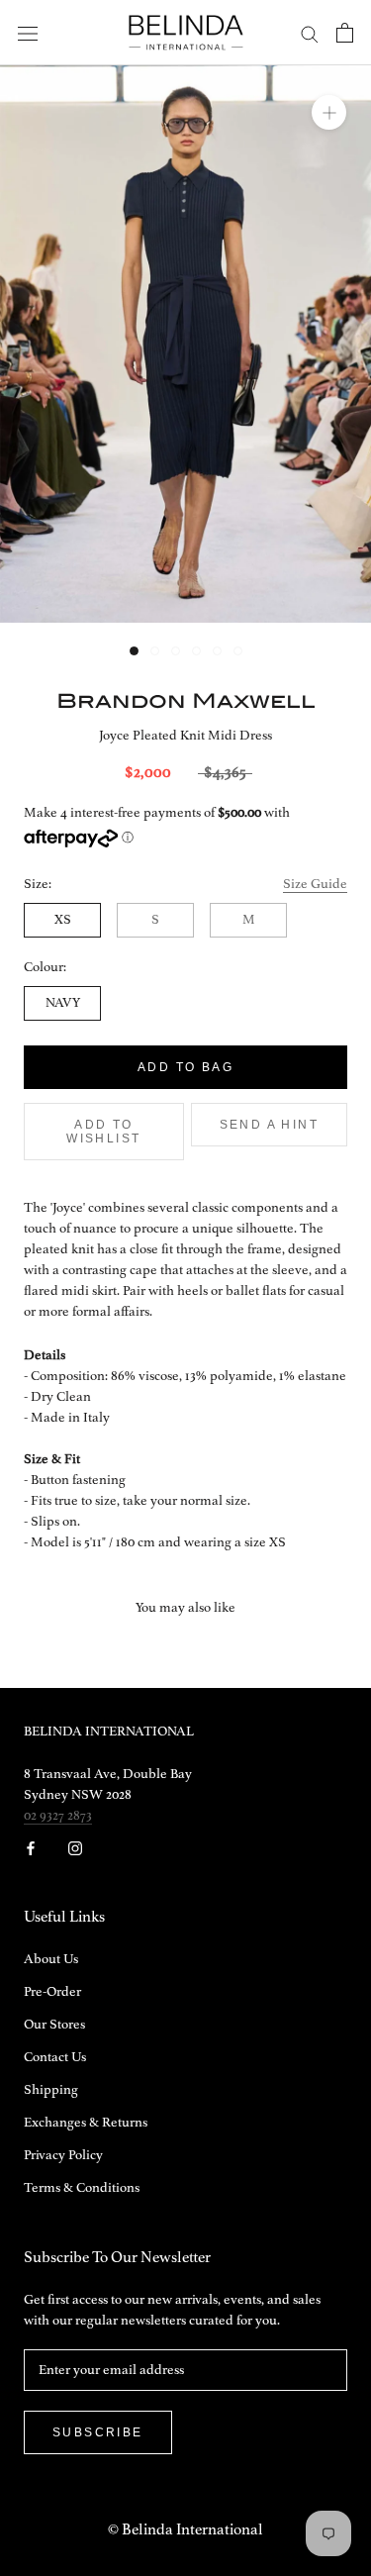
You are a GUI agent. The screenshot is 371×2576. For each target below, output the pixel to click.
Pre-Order (52, 1992)
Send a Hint (269, 1125)
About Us (51, 1959)
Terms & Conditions (82, 2188)
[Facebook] (31, 1848)
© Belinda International (185, 2530)
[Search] (310, 33)
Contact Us (55, 2057)
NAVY (63, 1003)
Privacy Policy (63, 2155)
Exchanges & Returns (86, 2123)
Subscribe (98, 2432)
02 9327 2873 (58, 1816)
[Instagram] (75, 1848)
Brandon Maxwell (186, 700)
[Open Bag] (345, 33)
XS (63, 920)
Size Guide (315, 884)
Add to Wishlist (103, 1132)
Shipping (51, 2090)
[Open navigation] (28, 33)
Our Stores (54, 2025)
